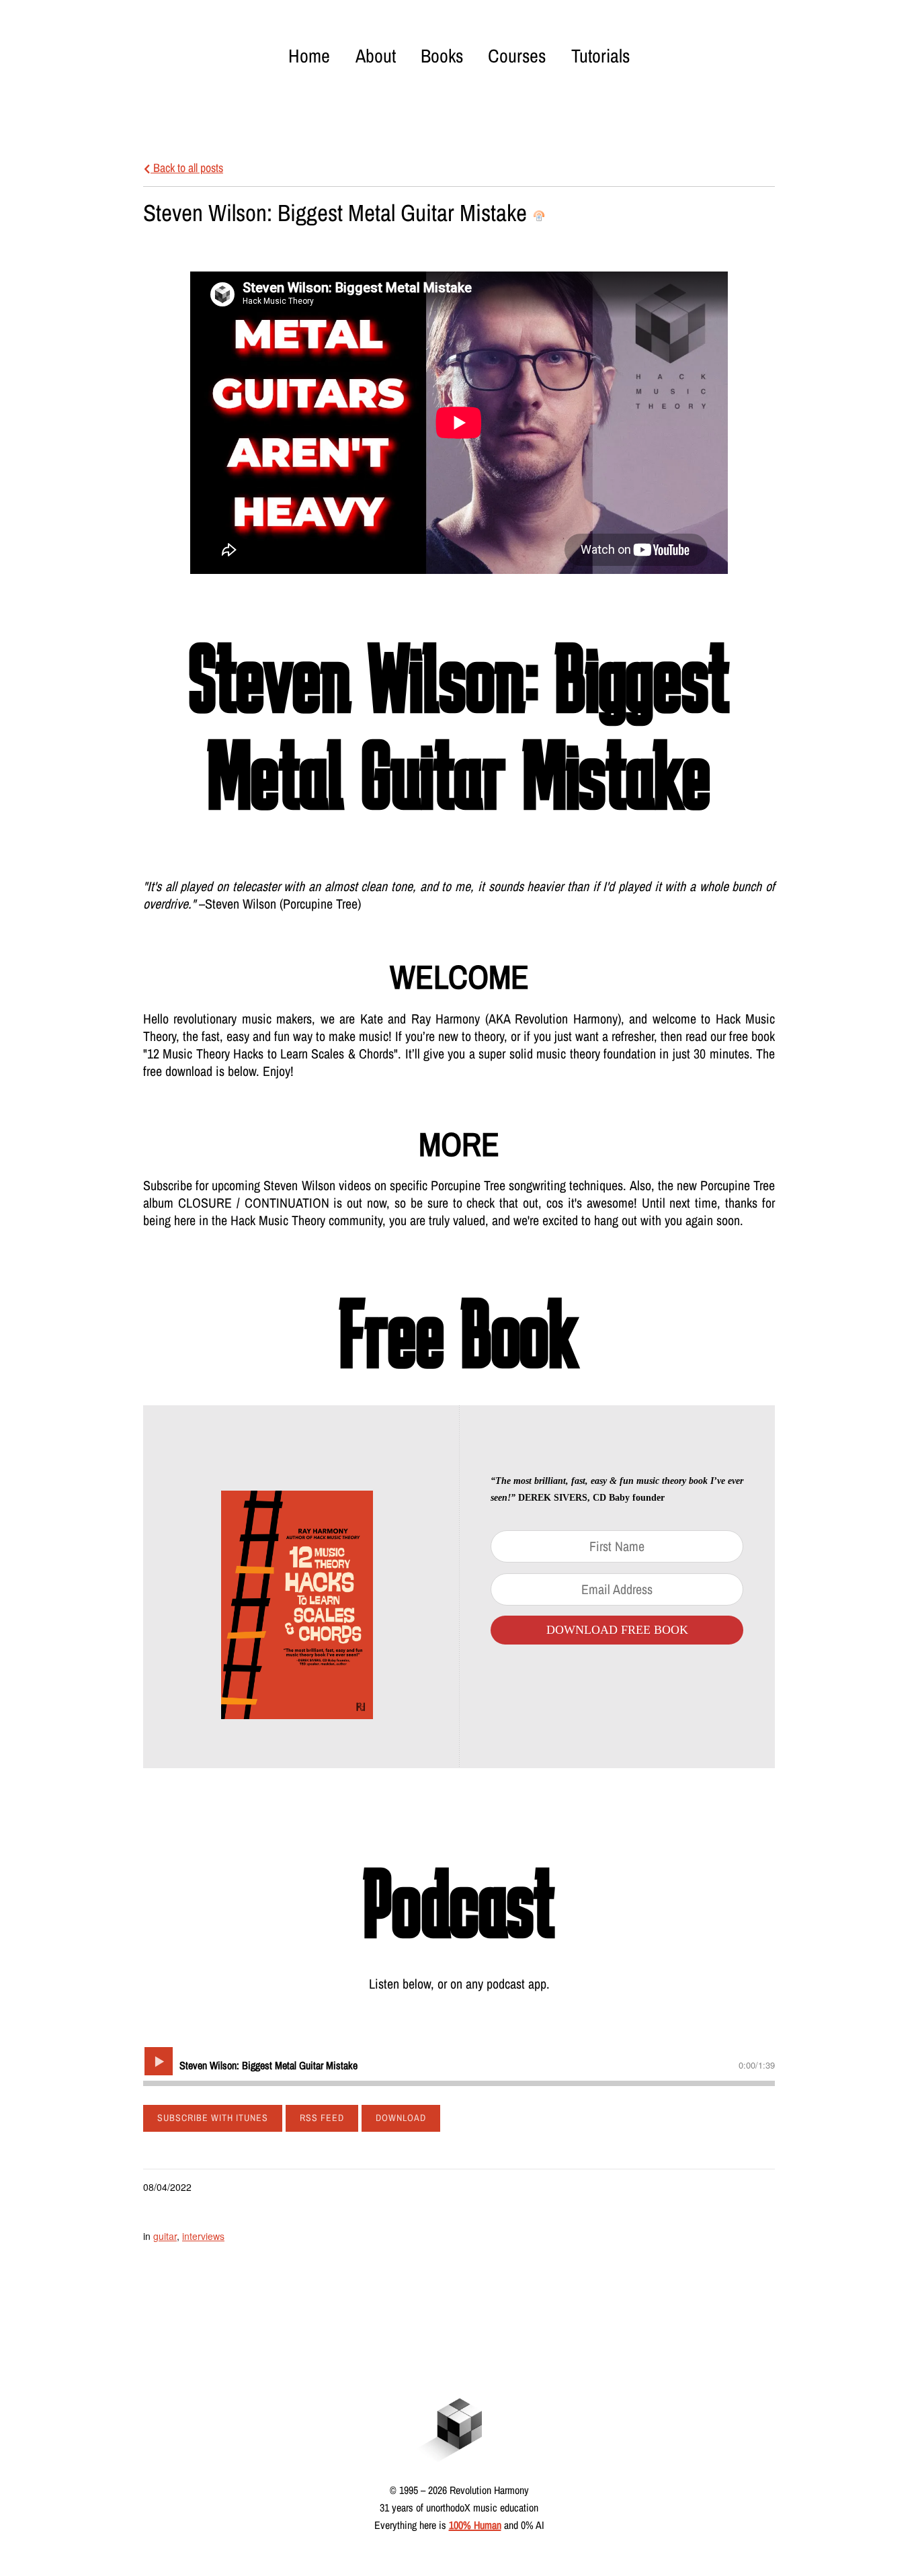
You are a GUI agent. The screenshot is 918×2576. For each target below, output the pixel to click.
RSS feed (322, 2118)
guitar (165, 2236)
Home (309, 56)
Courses (517, 56)
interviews (203, 2236)
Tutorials (600, 56)
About (376, 56)
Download (401, 2118)
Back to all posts (187, 168)
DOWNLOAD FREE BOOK (617, 1630)
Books (442, 56)
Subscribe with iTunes (213, 2118)
